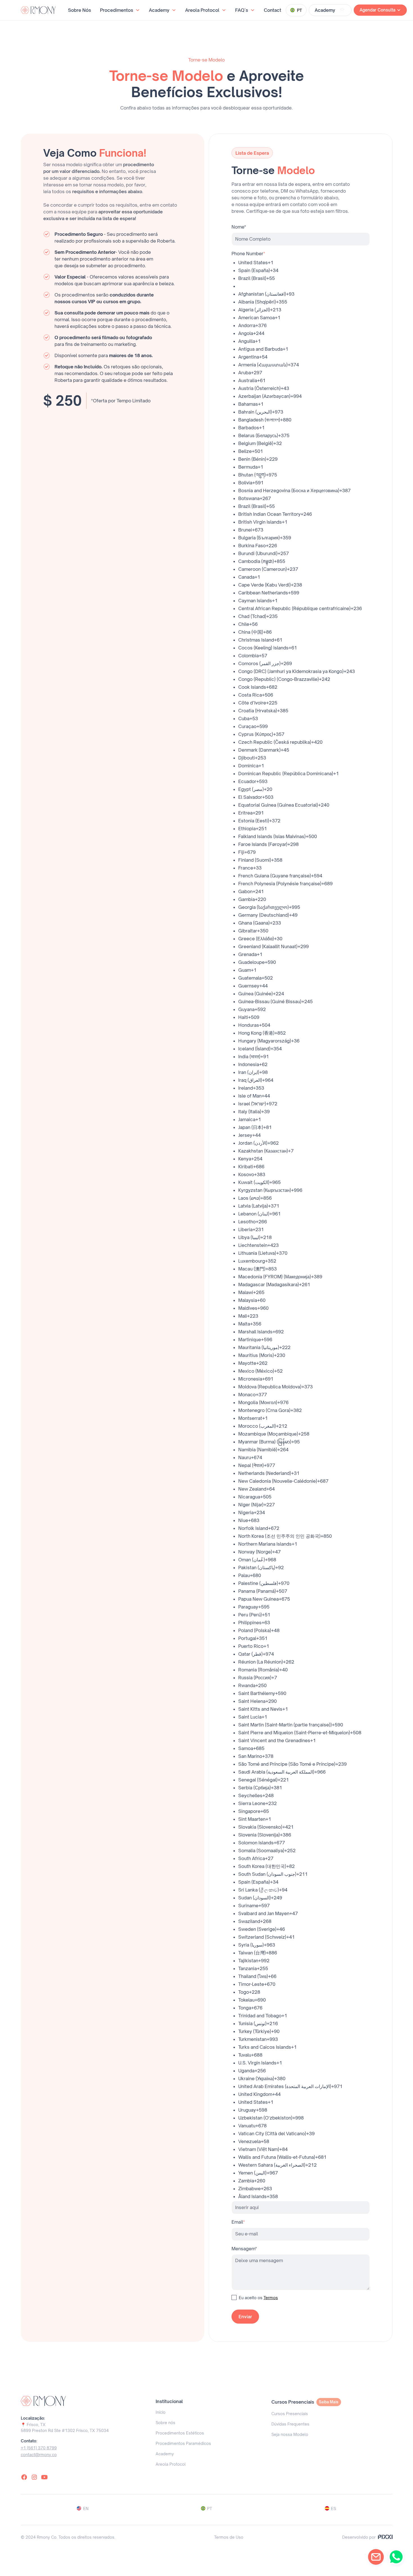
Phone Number (248, 254)
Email (238, 2222)
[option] (304, 263)
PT (210, 2508)
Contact (273, 10)
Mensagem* (244, 2249)
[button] (120, 10)
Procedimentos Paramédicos (183, 2443)
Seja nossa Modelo (290, 2434)
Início (161, 2412)
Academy (165, 2454)
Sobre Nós (80, 10)
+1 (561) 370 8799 (39, 2448)
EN (86, 2508)
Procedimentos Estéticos (180, 2433)
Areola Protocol (171, 2464)
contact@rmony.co (39, 2455)
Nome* (239, 227)
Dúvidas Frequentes (290, 2424)
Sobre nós (165, 2423)
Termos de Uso (229, 2537)
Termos (271, 2298)
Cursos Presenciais (290, 2414)
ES (333, 2508)
